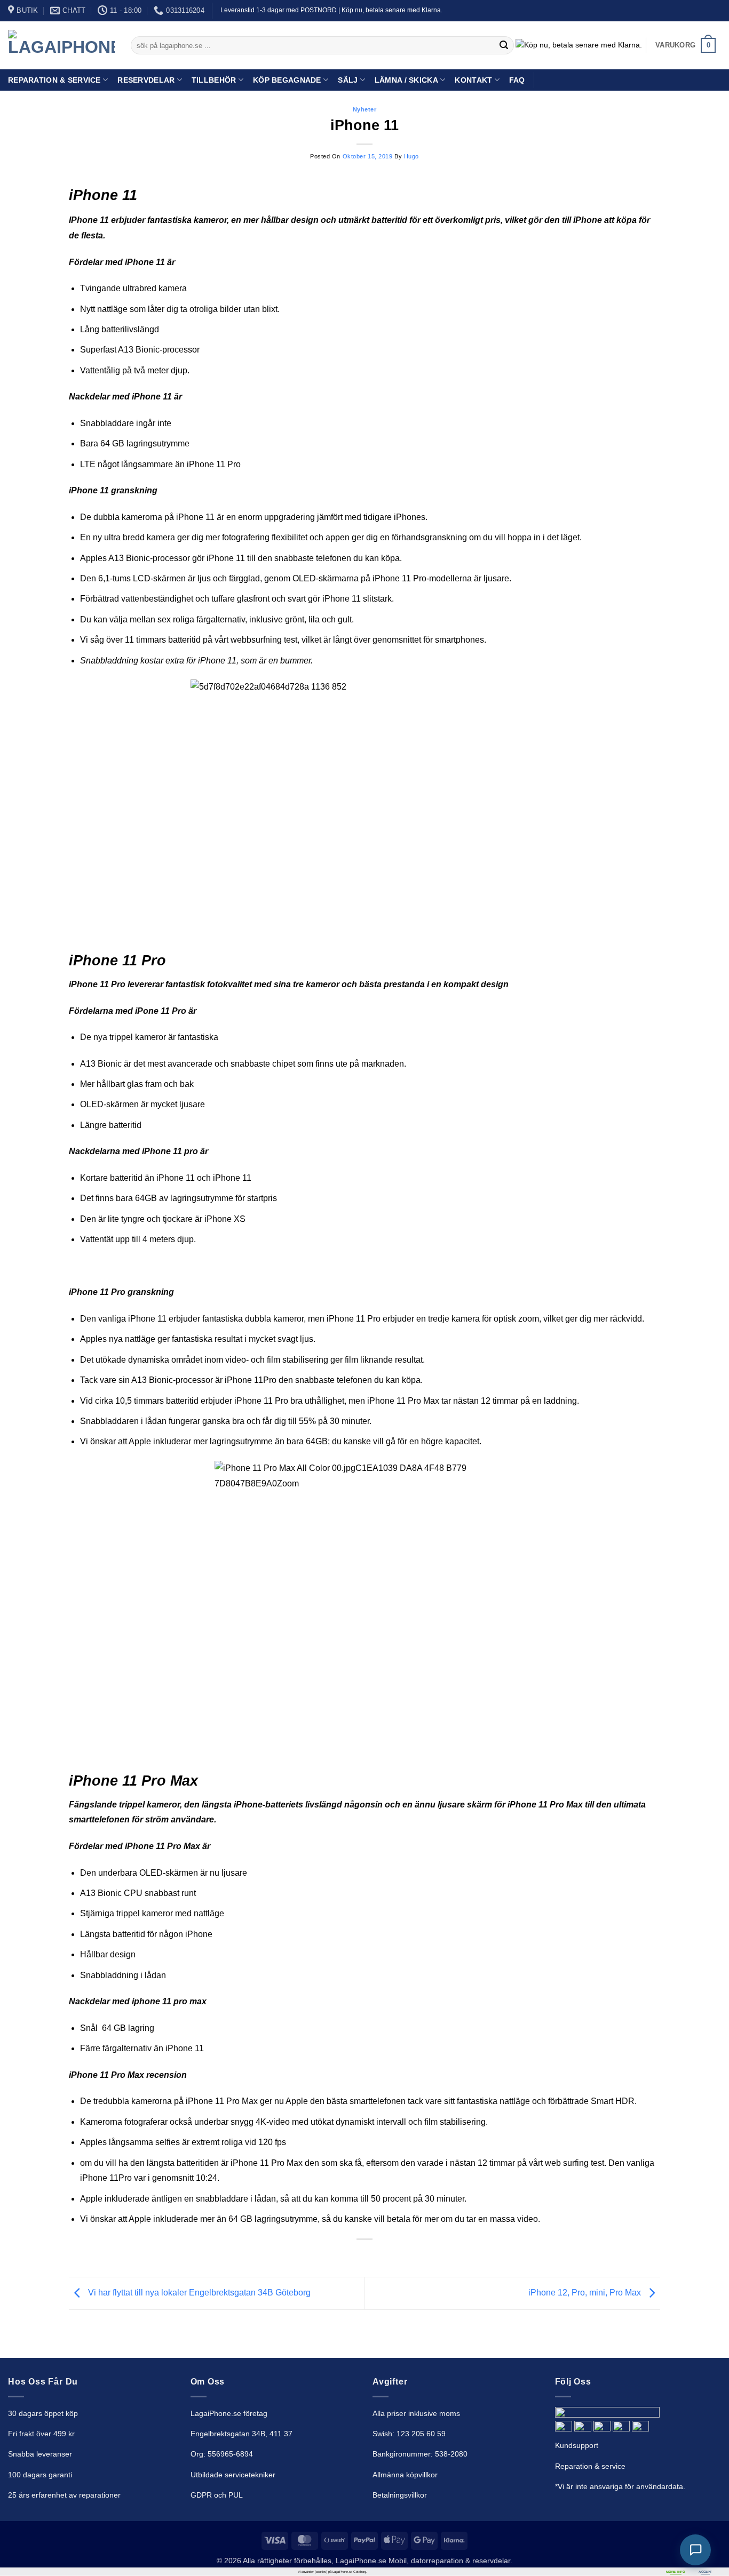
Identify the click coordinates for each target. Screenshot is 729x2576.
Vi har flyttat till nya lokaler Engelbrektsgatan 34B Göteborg (198, 2293)
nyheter (365, 109)
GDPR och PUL (217, 2495)
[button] (686, 45)
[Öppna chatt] (695, 2550)
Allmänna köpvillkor (405, 2475)
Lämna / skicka (406, 80)
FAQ (517, 80)
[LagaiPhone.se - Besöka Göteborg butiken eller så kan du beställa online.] (61, 46)
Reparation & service (590, 2466)
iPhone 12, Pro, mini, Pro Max (586, 2293)
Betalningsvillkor (400, 2495)
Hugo (411, 156)
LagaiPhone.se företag (229, 2413)
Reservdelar (146, 80)
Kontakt (473, 80)
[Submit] (504, 45)
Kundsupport (577, 2445)
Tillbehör (214, 80)
